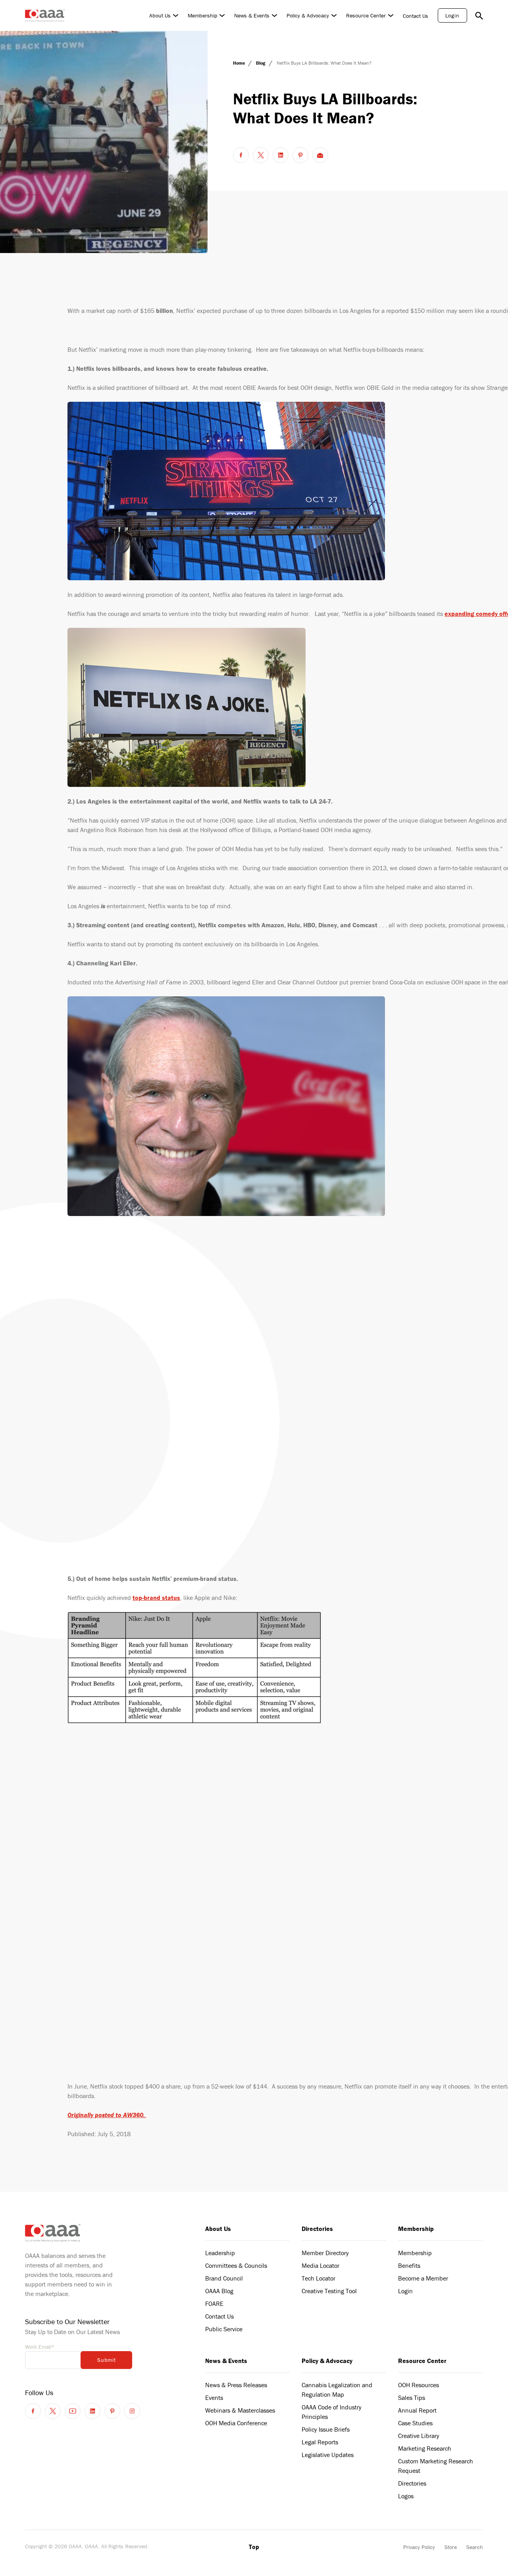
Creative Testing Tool (329, 2291)
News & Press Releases (236, 2385)
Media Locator (320, 2265)
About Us (160, 15)
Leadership (220, 2253)
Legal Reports (320, 2442)
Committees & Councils (236, 2265)
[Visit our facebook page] (33, 2411)
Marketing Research (425, 2448)
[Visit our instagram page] (132, 2411)
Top (254, 2547)
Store (451, 2547)
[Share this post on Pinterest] (300, 155)
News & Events (252, 15)
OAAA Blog (219, 2291)
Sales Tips (412, 2398)
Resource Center (366, 15)
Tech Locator (318, 2278)
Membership (202, 15)
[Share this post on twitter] (261, 155)
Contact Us (416, 16)
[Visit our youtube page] (73, 2411)
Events (214, 2398)
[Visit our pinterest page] (112, 2411)
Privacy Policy (419, 2547)
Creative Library (419, 2436)
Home (240, 63)
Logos (406, 2496)
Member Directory (325, 2253)
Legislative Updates (328, 2455)
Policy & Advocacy (308, 15)
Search (475, 2547)
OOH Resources (419, 2385)
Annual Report (417, 2410)
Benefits (409, 2265)
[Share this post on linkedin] (281, 155)
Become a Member (423, 2278)
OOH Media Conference (236, 2423)
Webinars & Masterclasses (240, 2410)
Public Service (224, 2329)
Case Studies (415, 2423)
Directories (317, 2229)
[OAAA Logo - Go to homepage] (45, 15)
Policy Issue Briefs (326, 2429)
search (479, 15)
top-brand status (156, 1598)
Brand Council (224, 2278)
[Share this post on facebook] (241, 155)
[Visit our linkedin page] (92, 2411)
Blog (261, 63)
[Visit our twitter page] (53, 2411)
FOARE (214, 2304)
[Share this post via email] (320, 155)
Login (452, 15)
